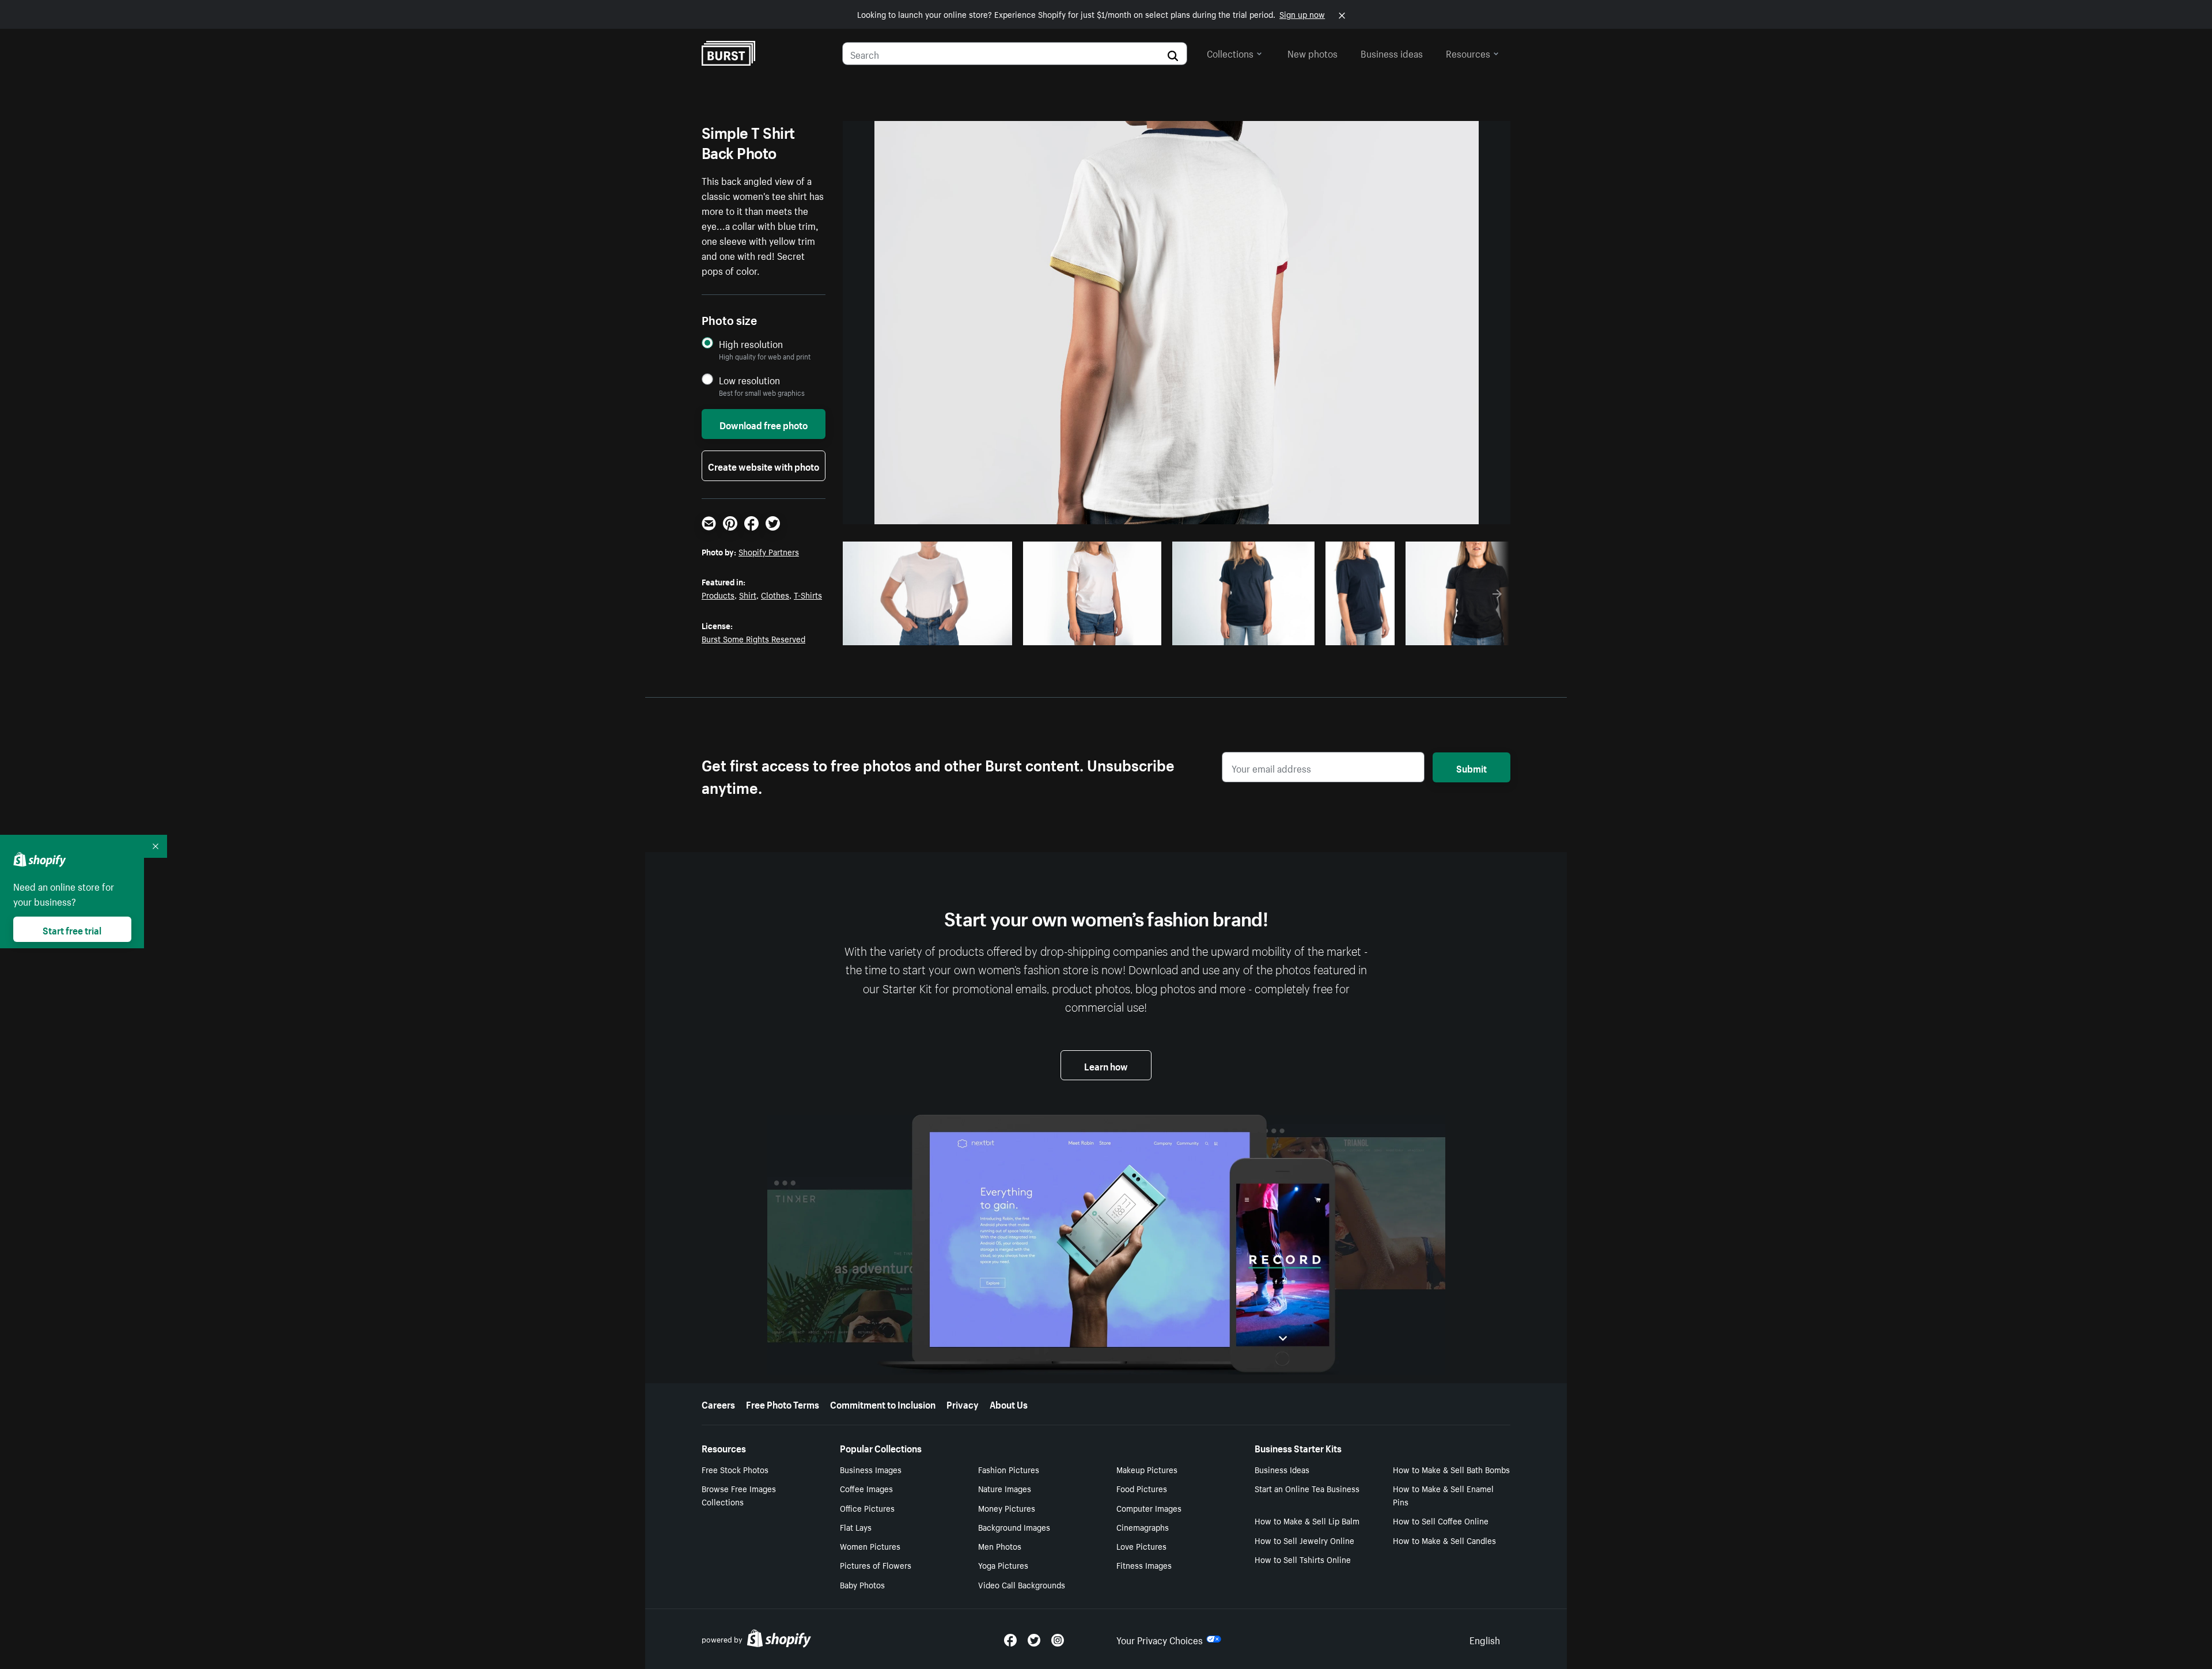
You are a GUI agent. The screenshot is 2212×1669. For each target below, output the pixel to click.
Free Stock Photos (735, 1469)
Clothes (775, 595)
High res (932, 633)
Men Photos (1000, 1546)
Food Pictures (1142, 1488)
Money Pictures (1007, 1508)
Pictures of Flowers (876, 1565)
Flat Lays (856, 1527)
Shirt (748, 595)
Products (718, 595)
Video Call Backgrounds (1022, 1584)
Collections (1230, 52)
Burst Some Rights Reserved (753, 638)
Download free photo (764, 424)
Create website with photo (764, 465)
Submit (1471, 767)
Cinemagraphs (1143, 1527)
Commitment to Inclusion (883, 1403)
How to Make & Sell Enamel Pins (1443, 1495)
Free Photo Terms (783, 1403)
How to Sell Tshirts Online (1303, 1559)
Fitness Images (1144, 1565)
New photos (1313, 52)
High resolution (751, 344)
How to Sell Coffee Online (1441, 1520)
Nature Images (1005, 1488)
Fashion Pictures (1009, 1469)
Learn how (1106, 1065)
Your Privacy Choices (1160, 1639)
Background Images (1014, 1527)
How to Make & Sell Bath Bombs (1451, 1469)
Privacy (963, 1403)
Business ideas (1392, 52)
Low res (976, 633)
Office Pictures (867, 1508)
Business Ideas (1282, 1469)
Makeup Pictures (1147, 1469)
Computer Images (1149, 1508)
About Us (1009, 1403)
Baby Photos (862, 1584)
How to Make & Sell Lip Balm (1307, 1520)
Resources (1468, 52)
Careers (718, 1403)
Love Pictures (1141, 1546)
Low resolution (749, 380)
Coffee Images (866, 1488)
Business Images (871, 1469)
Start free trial (72, 929)
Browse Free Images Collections (739, 1495)
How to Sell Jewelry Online (1304, 1540)
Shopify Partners (769, 551)
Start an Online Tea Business (1307, 1488)
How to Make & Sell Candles (1444, 1540)
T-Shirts (808, 595)
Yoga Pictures (1003, 1565)
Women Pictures (870, 1546)
